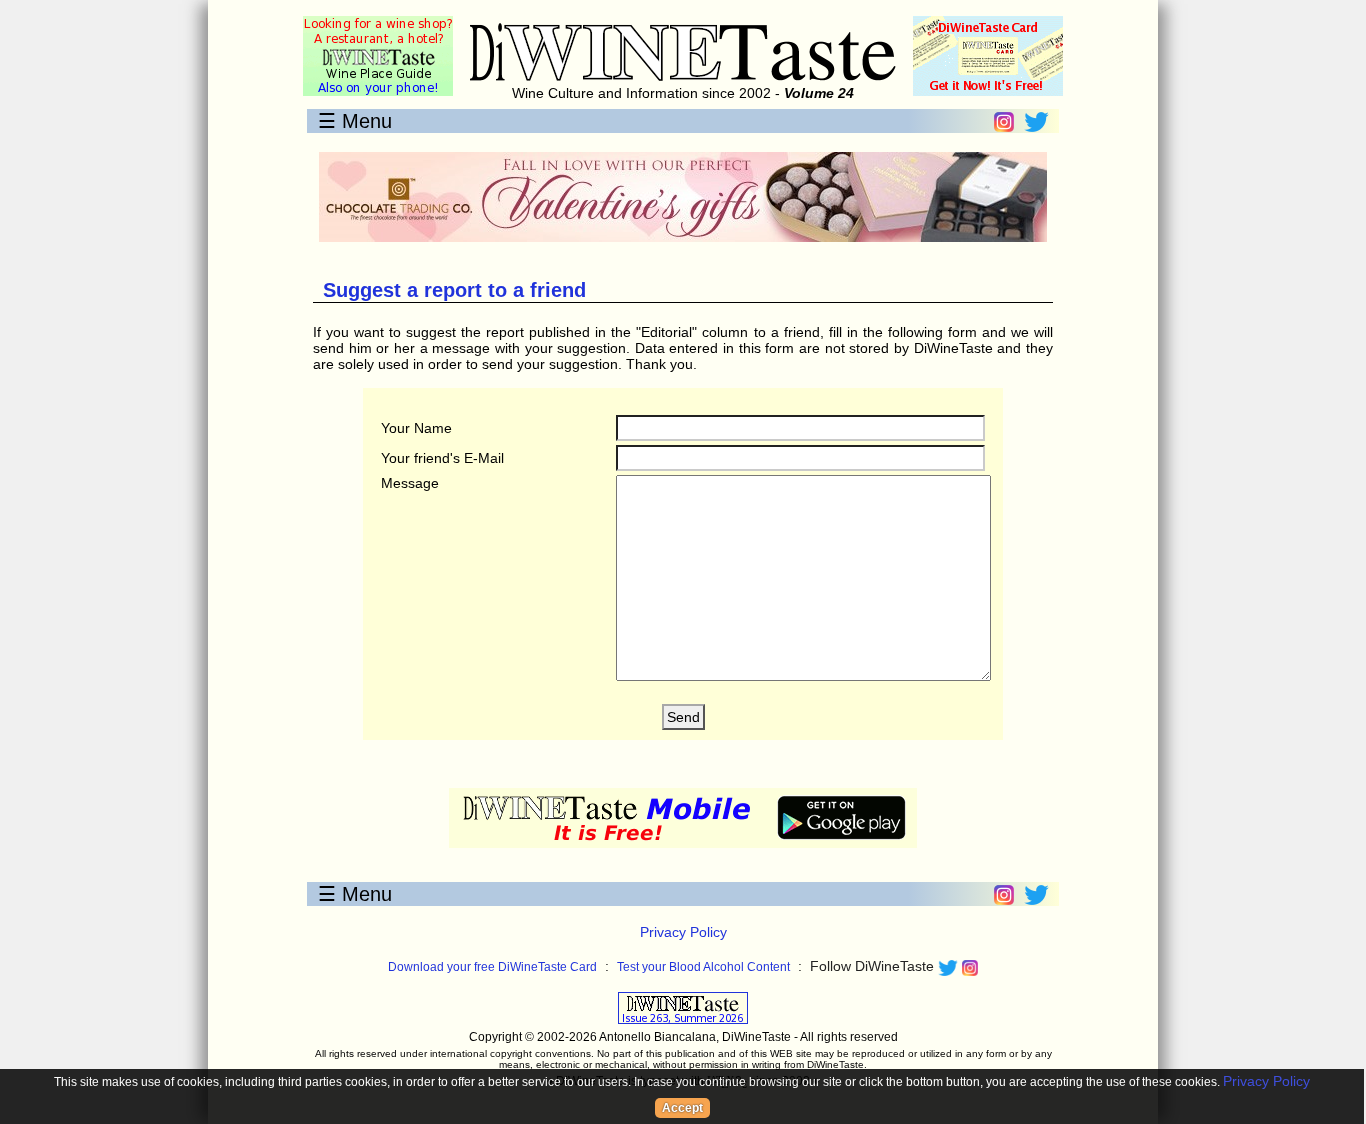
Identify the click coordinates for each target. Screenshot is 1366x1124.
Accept (682, 1108)
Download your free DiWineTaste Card (492, 967)
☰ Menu (355, 121)
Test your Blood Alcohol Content (703, 967)
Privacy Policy (683, 932)
